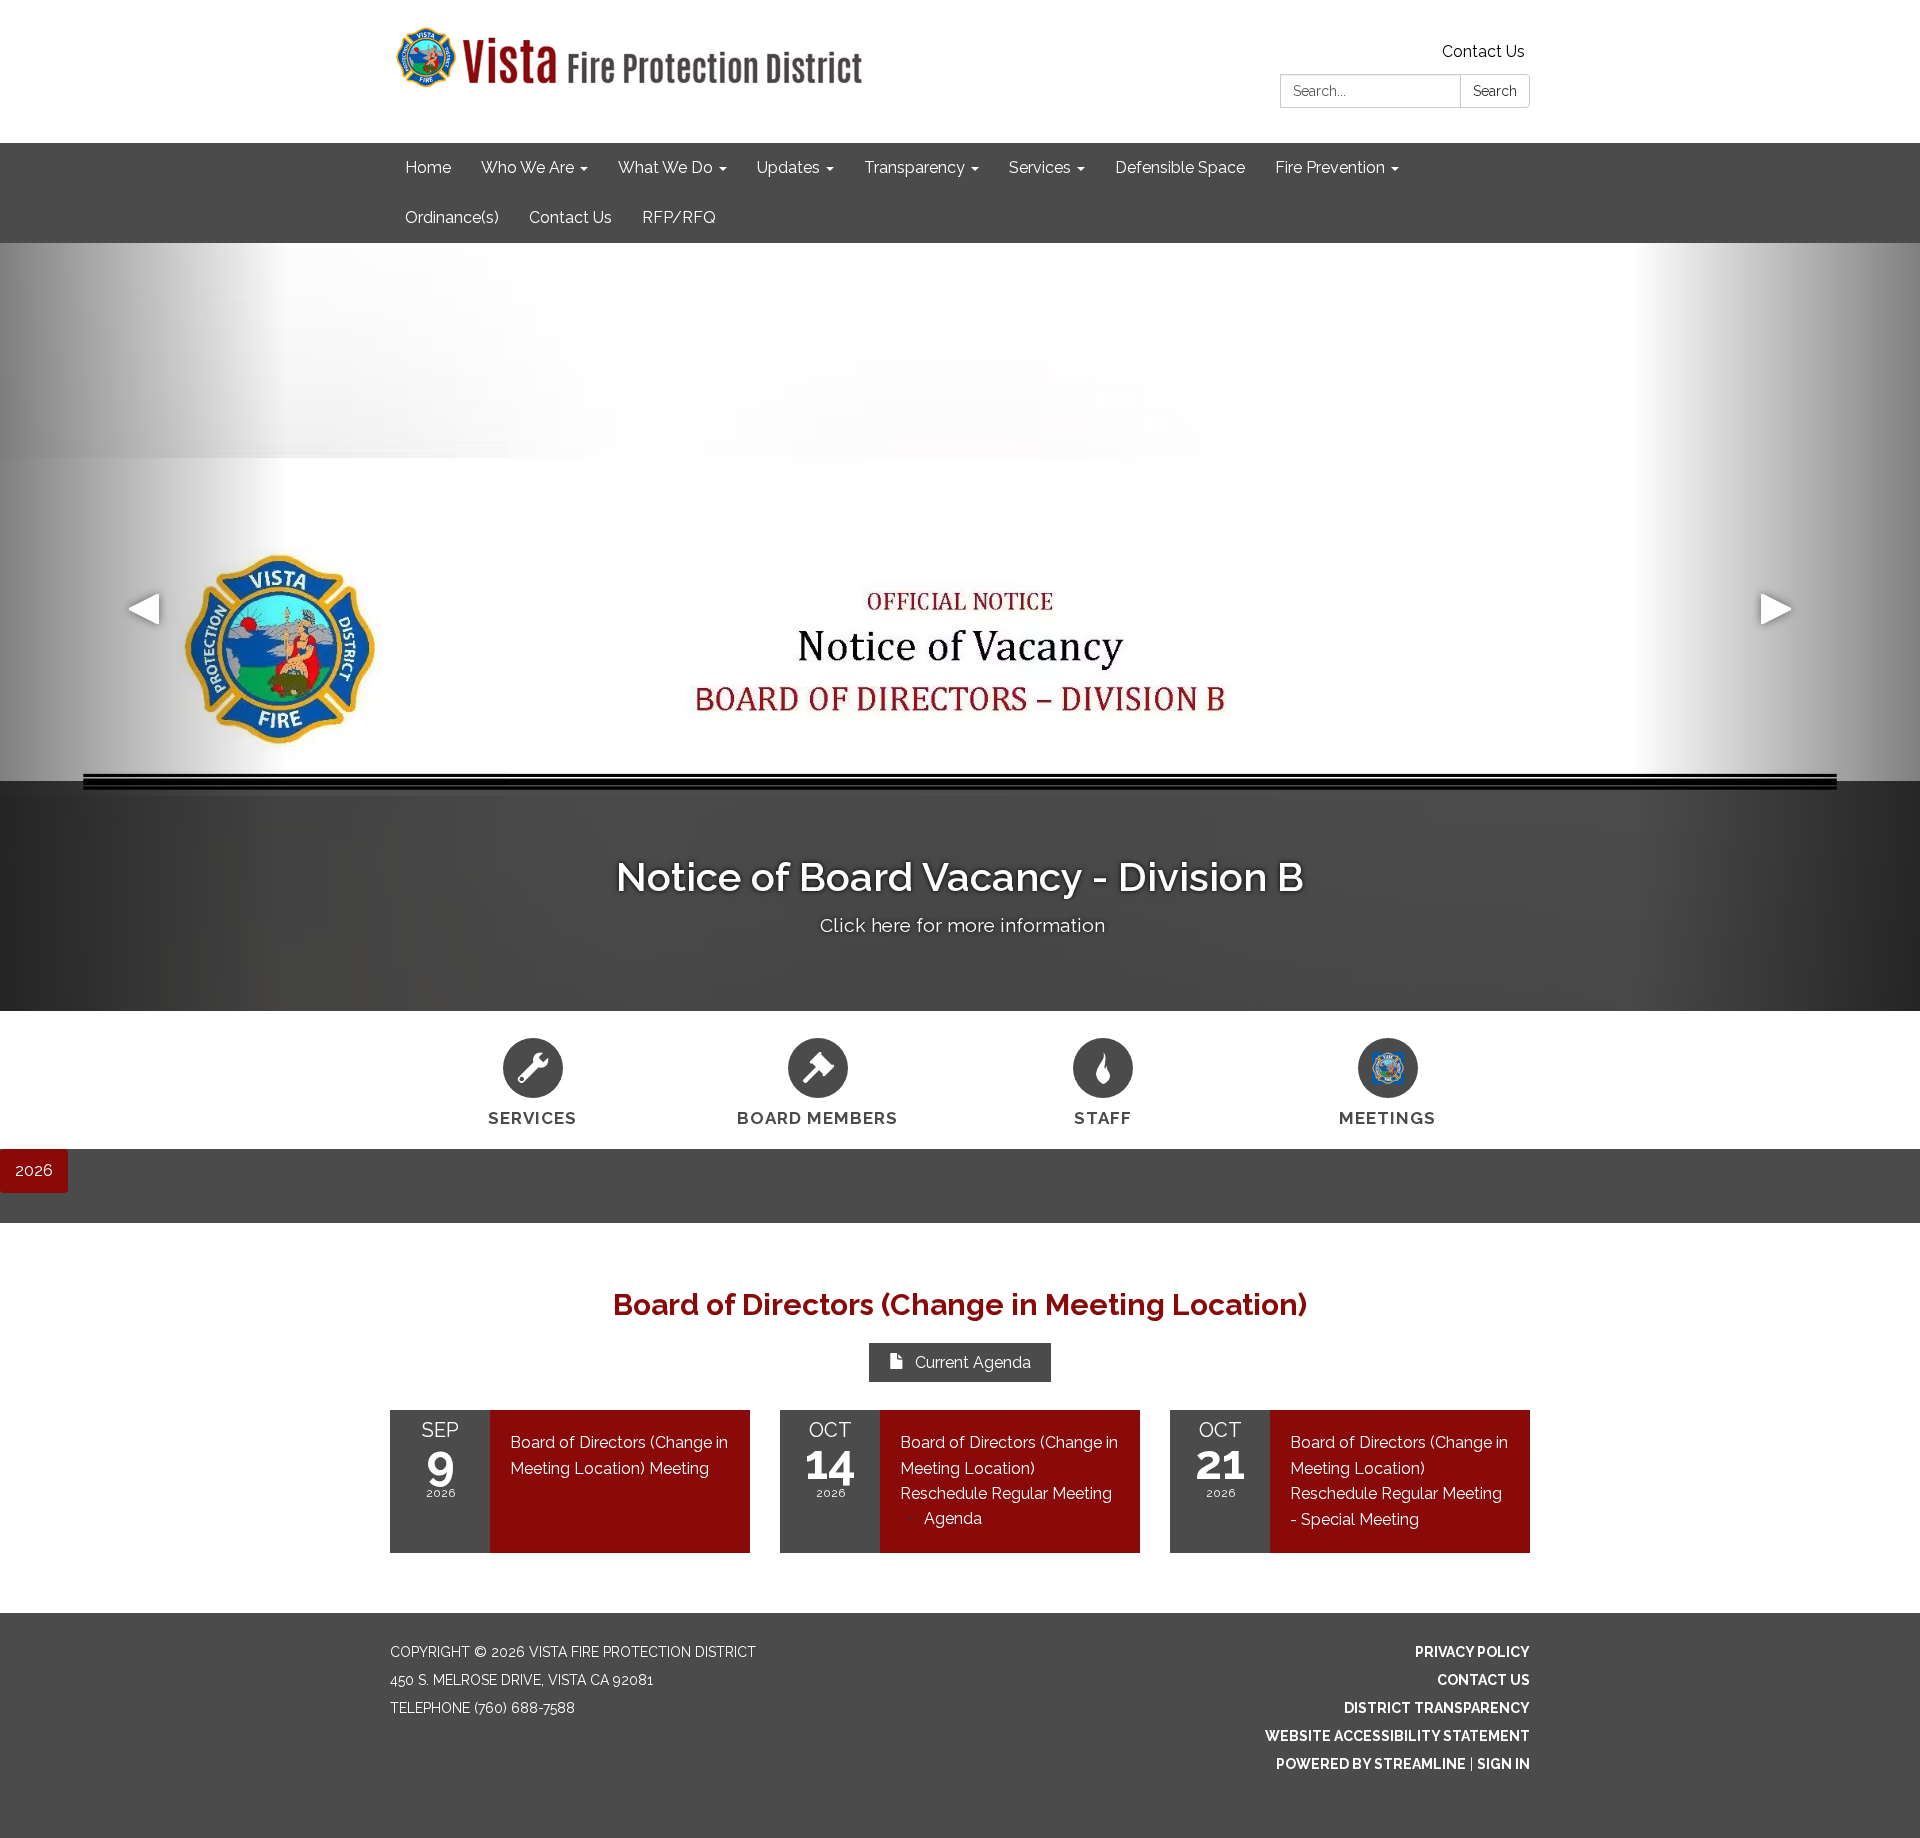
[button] (144, 627)
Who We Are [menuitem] (527, 167)
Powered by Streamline (1371, 1764)
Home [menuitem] (428, 167)
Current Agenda (973, 1362)
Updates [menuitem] (788, 167)
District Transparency (1437, 1708)
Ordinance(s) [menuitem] (452, 217)
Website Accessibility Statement (1397, 1736)
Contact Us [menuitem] (570, 217)
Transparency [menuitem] (914, 167)
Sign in (1503, 1764)
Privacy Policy (1472, 1652)
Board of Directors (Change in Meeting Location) (960, 1304)
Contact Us (1483, 51)
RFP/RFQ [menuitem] (679, 217)
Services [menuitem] (1040, 167)
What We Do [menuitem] (665, 167)
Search (1495, 91)
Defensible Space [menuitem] (1180, 167)
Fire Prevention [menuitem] (1330, 167)
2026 (34, 1170)
